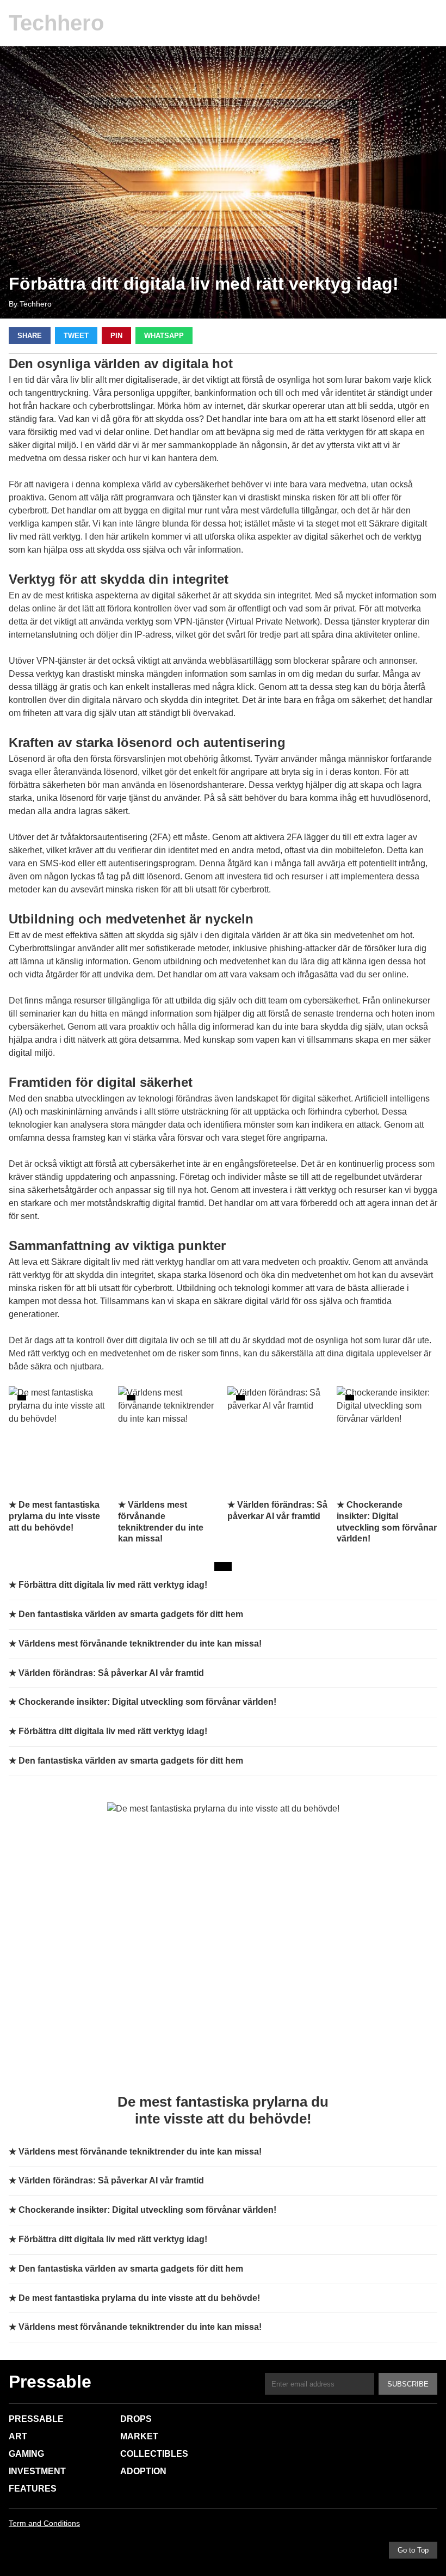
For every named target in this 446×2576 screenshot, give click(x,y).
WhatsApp (164, 336)
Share (30, 336)
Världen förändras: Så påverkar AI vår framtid (111, 1673)
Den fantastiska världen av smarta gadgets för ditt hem (131, 1614)
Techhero (56, 23)
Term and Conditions (44, 2523)
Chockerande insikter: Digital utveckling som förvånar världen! (147, 1702)
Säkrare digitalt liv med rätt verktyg (117, 1262)
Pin (116, 336)
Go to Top (413, 2550)
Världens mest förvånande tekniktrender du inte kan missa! (140, 1644)
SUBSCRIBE (408, 2384)
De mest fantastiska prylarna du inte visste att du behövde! (139, 2298)
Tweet (76, 336)
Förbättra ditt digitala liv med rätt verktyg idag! (113, 1585)
